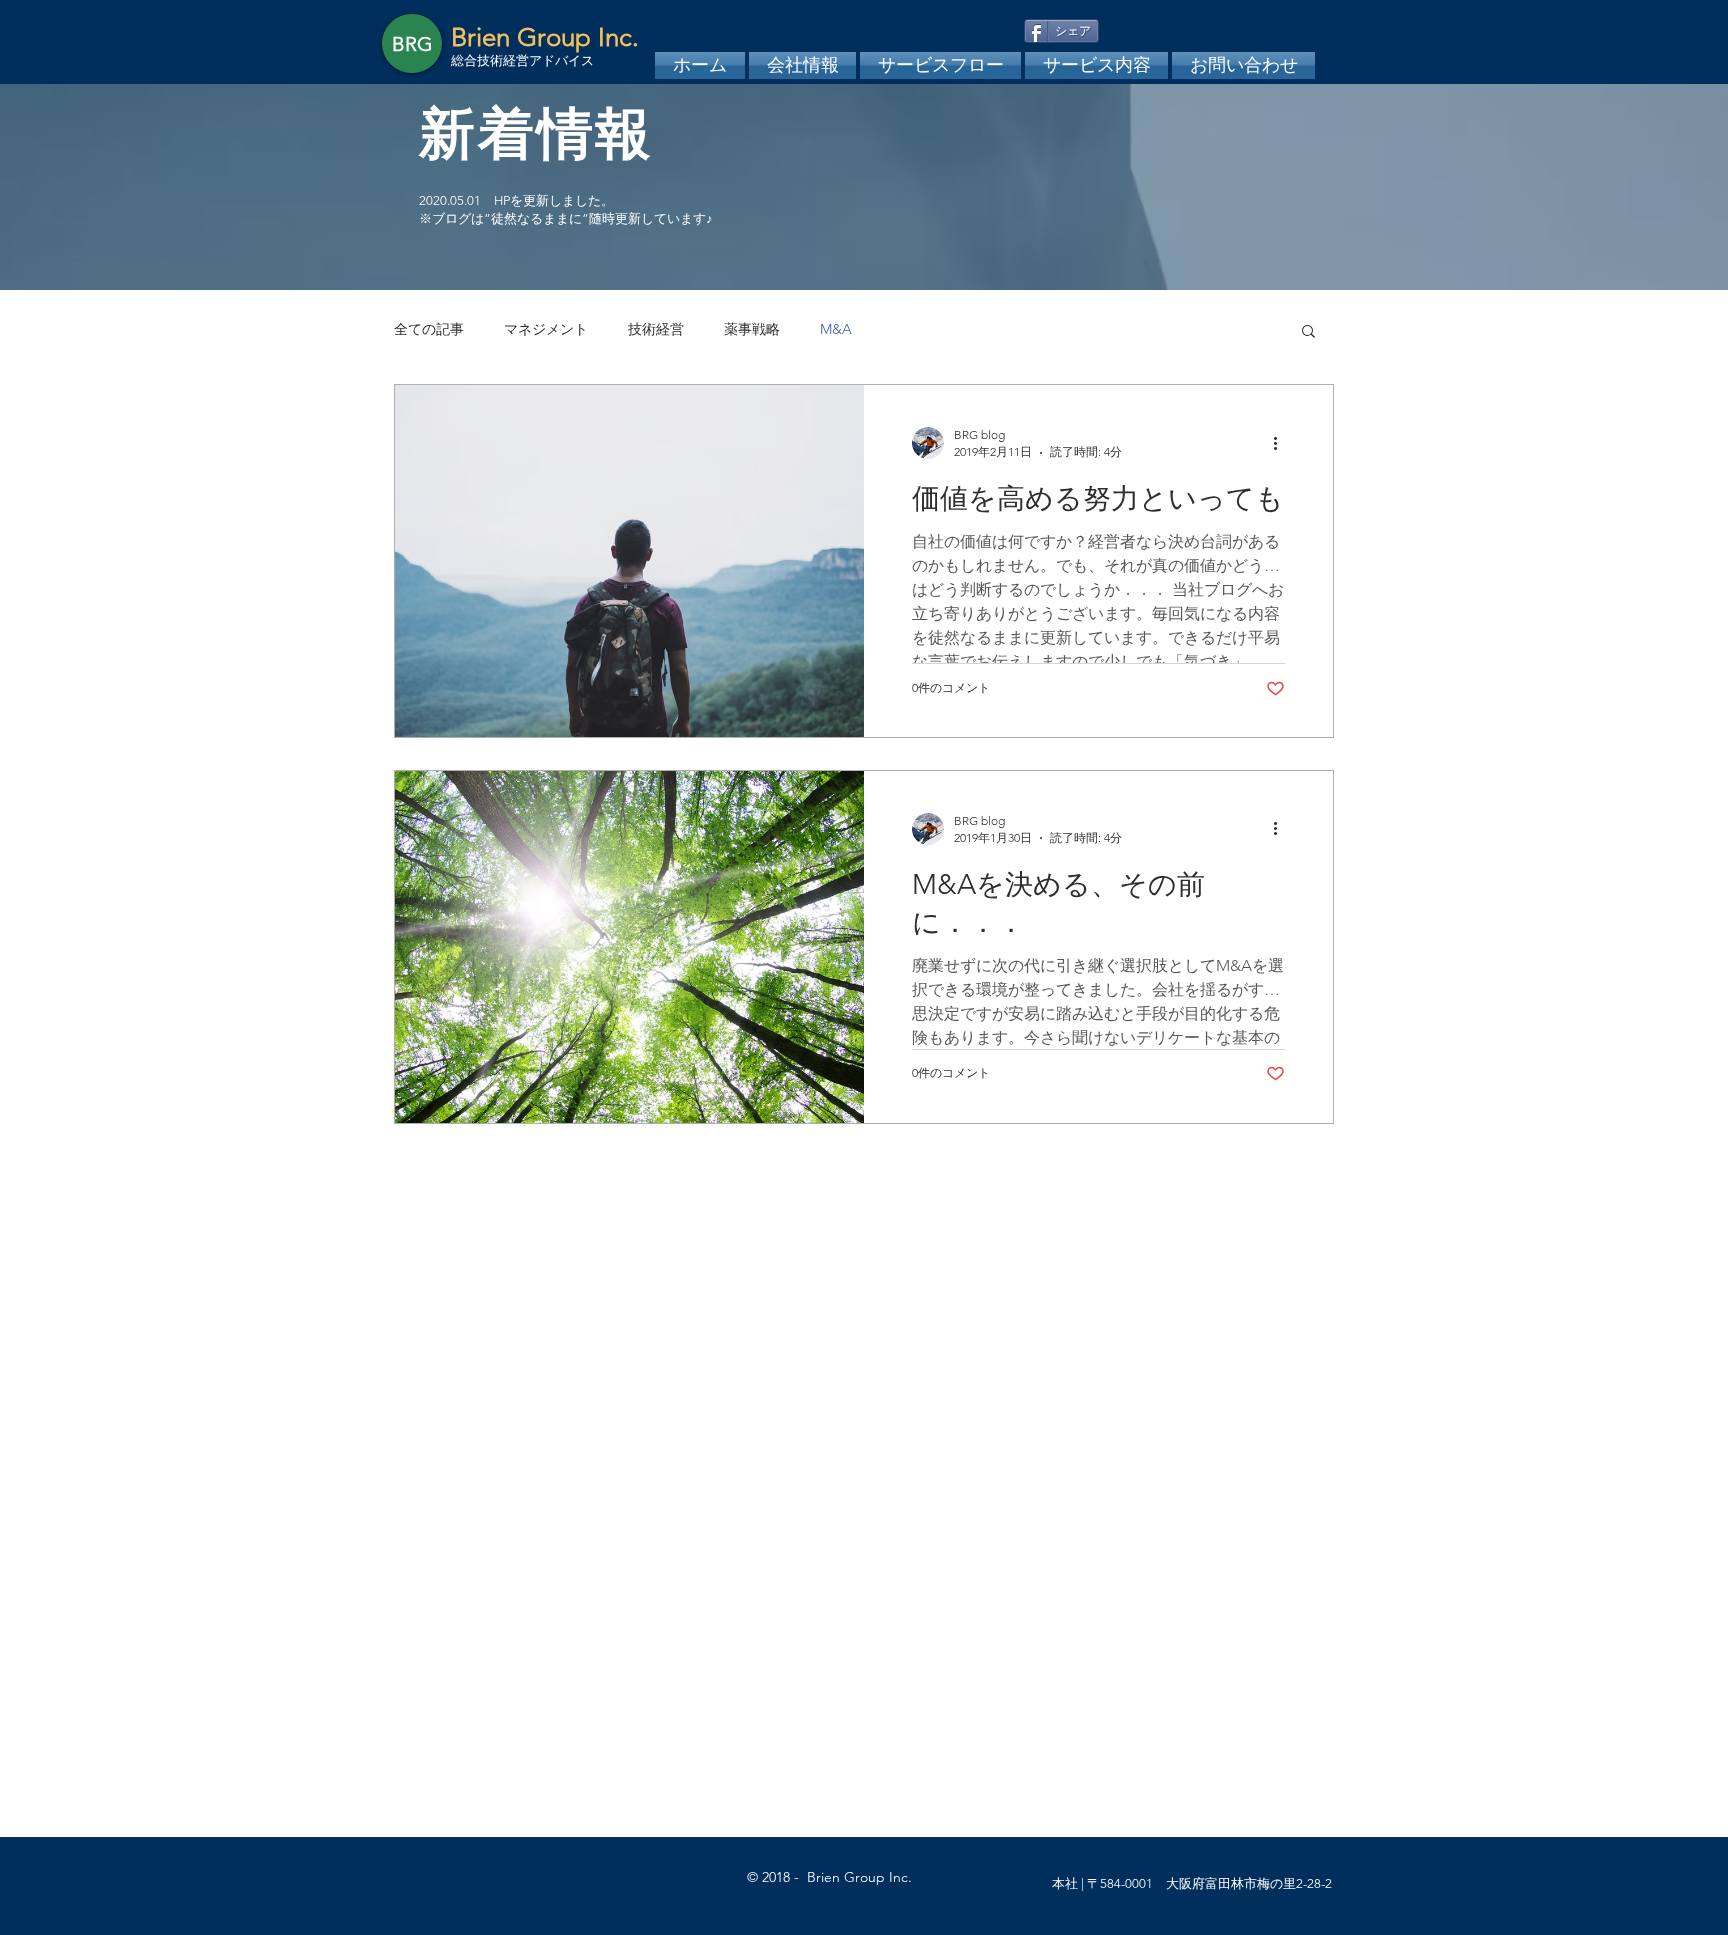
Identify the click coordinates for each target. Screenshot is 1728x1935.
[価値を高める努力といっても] (629, 561)
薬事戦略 (752, 329)
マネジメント (546, 329)
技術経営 (656, 329)
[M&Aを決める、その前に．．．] (629, 947)
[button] (1308, 332)
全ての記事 (429, 329)
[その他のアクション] (1282, 443)
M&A (836, 329)
